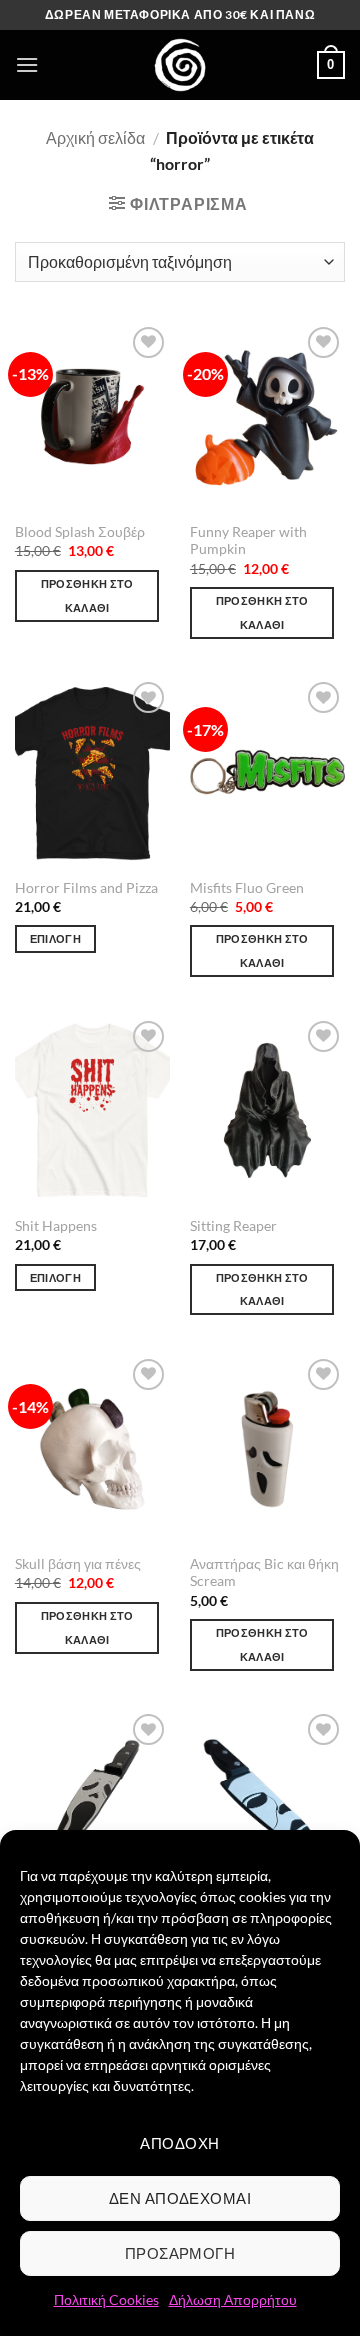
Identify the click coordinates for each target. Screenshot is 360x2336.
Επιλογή (55, 938)
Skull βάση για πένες (78, 1564)
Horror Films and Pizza (86, 888)
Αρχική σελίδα (95, 137)
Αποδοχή (179, 2143)
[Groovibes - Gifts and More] (180, 65)
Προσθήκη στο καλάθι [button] (87, 595)
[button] (27, 64)
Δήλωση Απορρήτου (233, 2299)
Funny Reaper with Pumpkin (248, 541)
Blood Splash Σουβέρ (80, 532)
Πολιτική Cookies (106, 2299)
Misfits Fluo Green (247, 888)
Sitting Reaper (233, 1226)
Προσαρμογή (180, 2253)
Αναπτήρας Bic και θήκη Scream (264, 1573)
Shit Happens (56, 1226)
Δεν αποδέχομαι (180, 2198)
